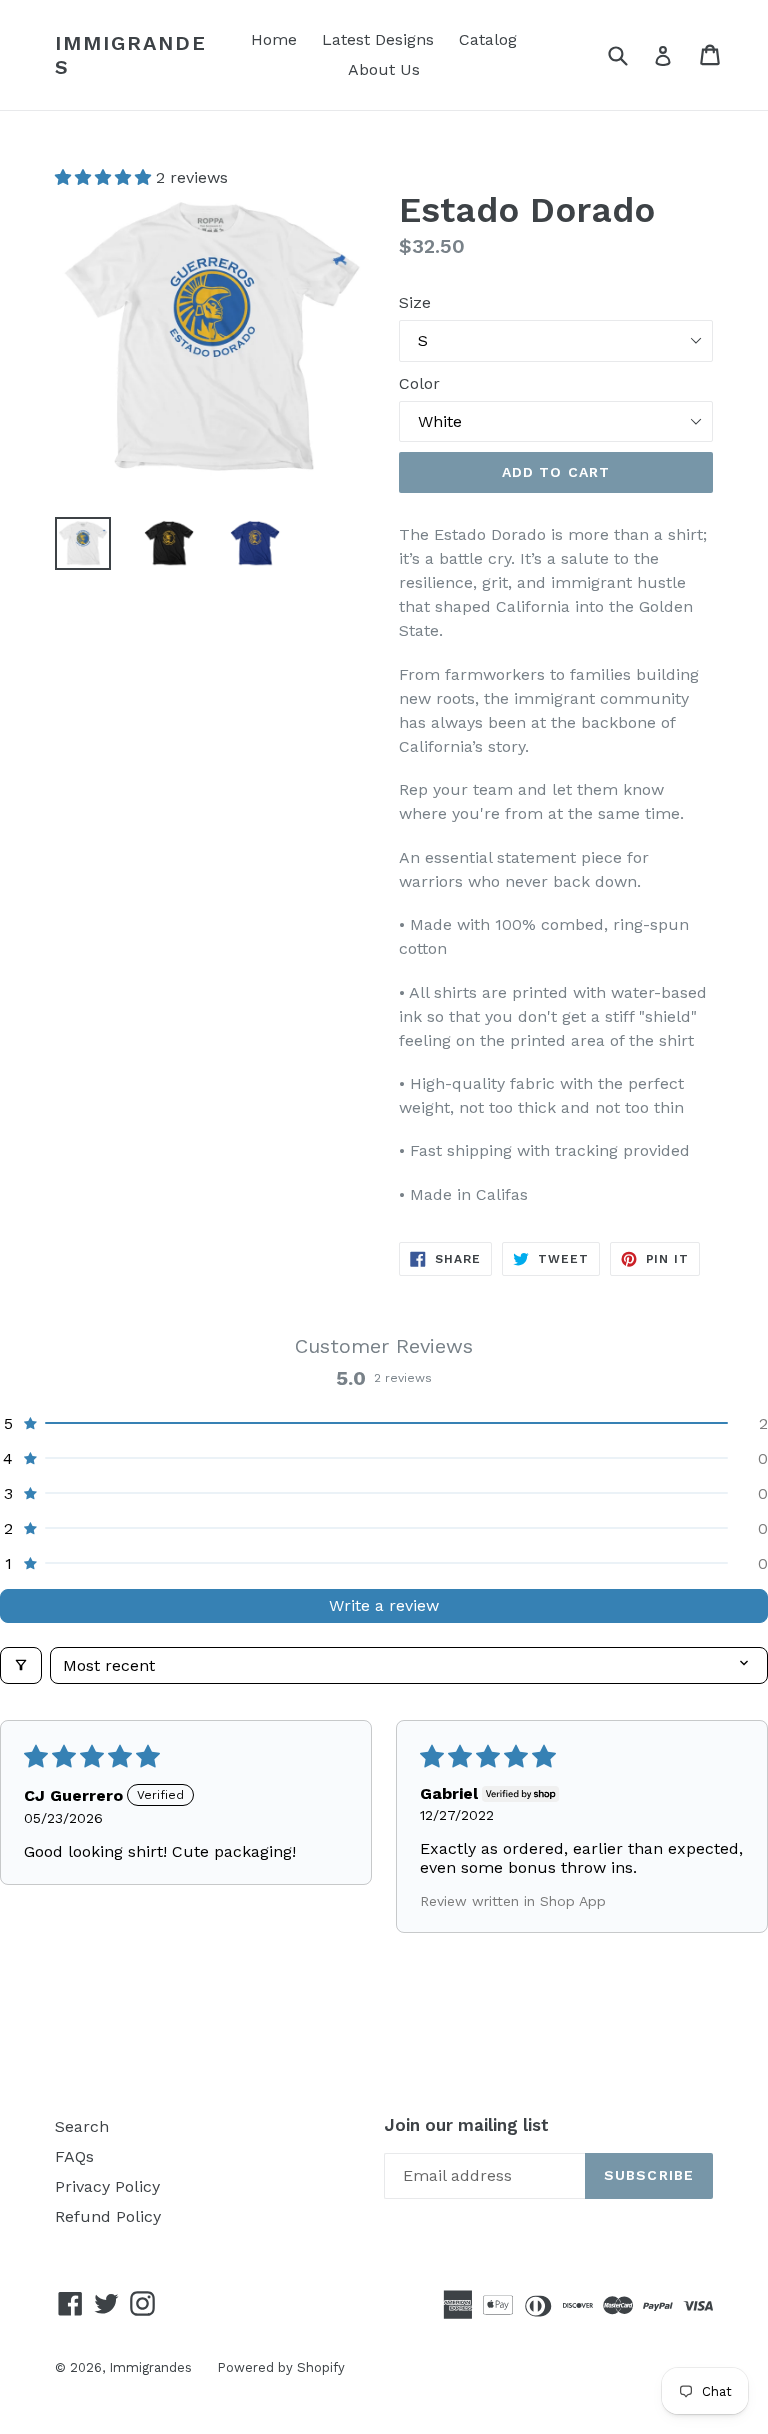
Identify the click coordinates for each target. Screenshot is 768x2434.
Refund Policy (108, 2216)
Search (82, 2126)
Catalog (488, 39)
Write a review (384, 1605)
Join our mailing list (466, 2125)
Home (274, 39)
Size (415, 302)
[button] (105, 177)
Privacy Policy (107, 2186)
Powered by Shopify (281, 2367)
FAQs (74, 2156)
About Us (384, 69)
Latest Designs (378, 39)
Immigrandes (131, 55)
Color (419, 383)
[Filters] (21, 1665)
